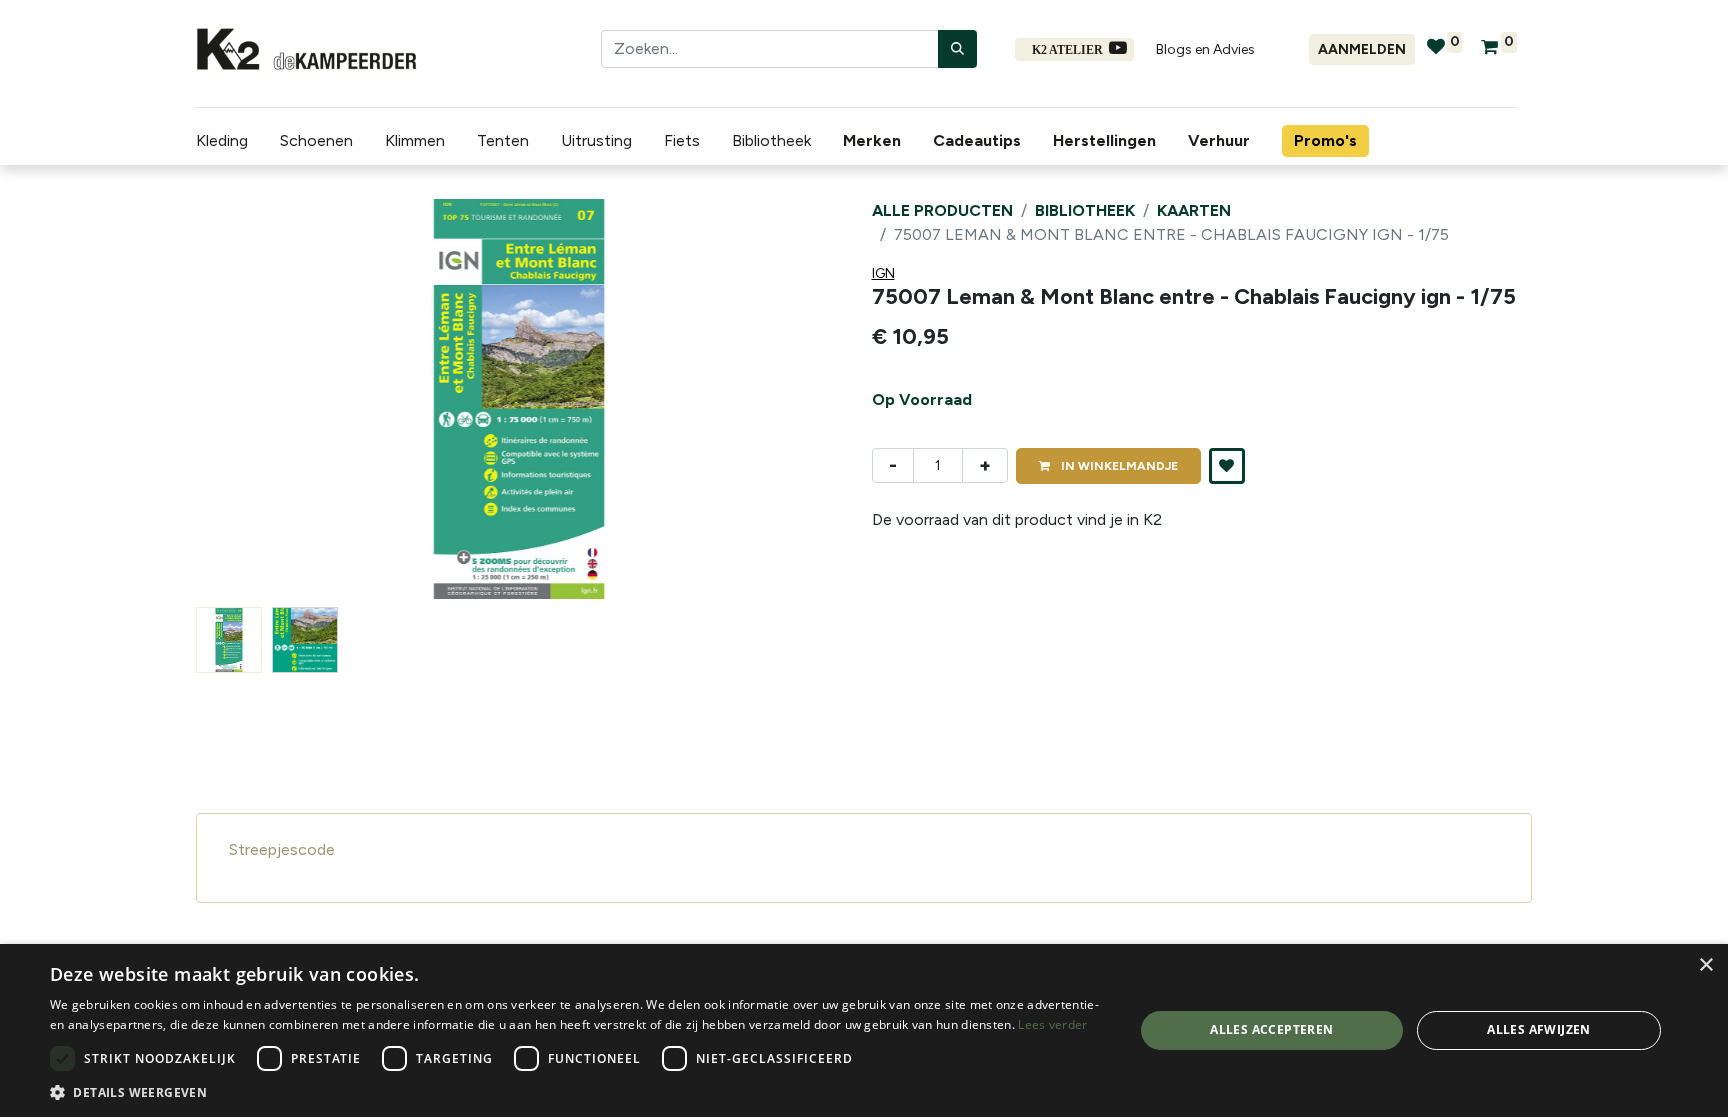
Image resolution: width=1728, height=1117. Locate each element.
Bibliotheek (1085, 210)
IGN (883, 273)
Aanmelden (1362, 49)
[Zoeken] (957, 49)
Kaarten (1194, 210)
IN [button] (1118, 466)
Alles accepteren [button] (1271, 1029)
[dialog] (864, 1030)
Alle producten (942, 210)
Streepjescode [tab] (282, 849)
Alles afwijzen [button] (1539, 1029)
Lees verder (1052, 1024)
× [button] (1705, 965)
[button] (244, 399)
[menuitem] (876, 141)
